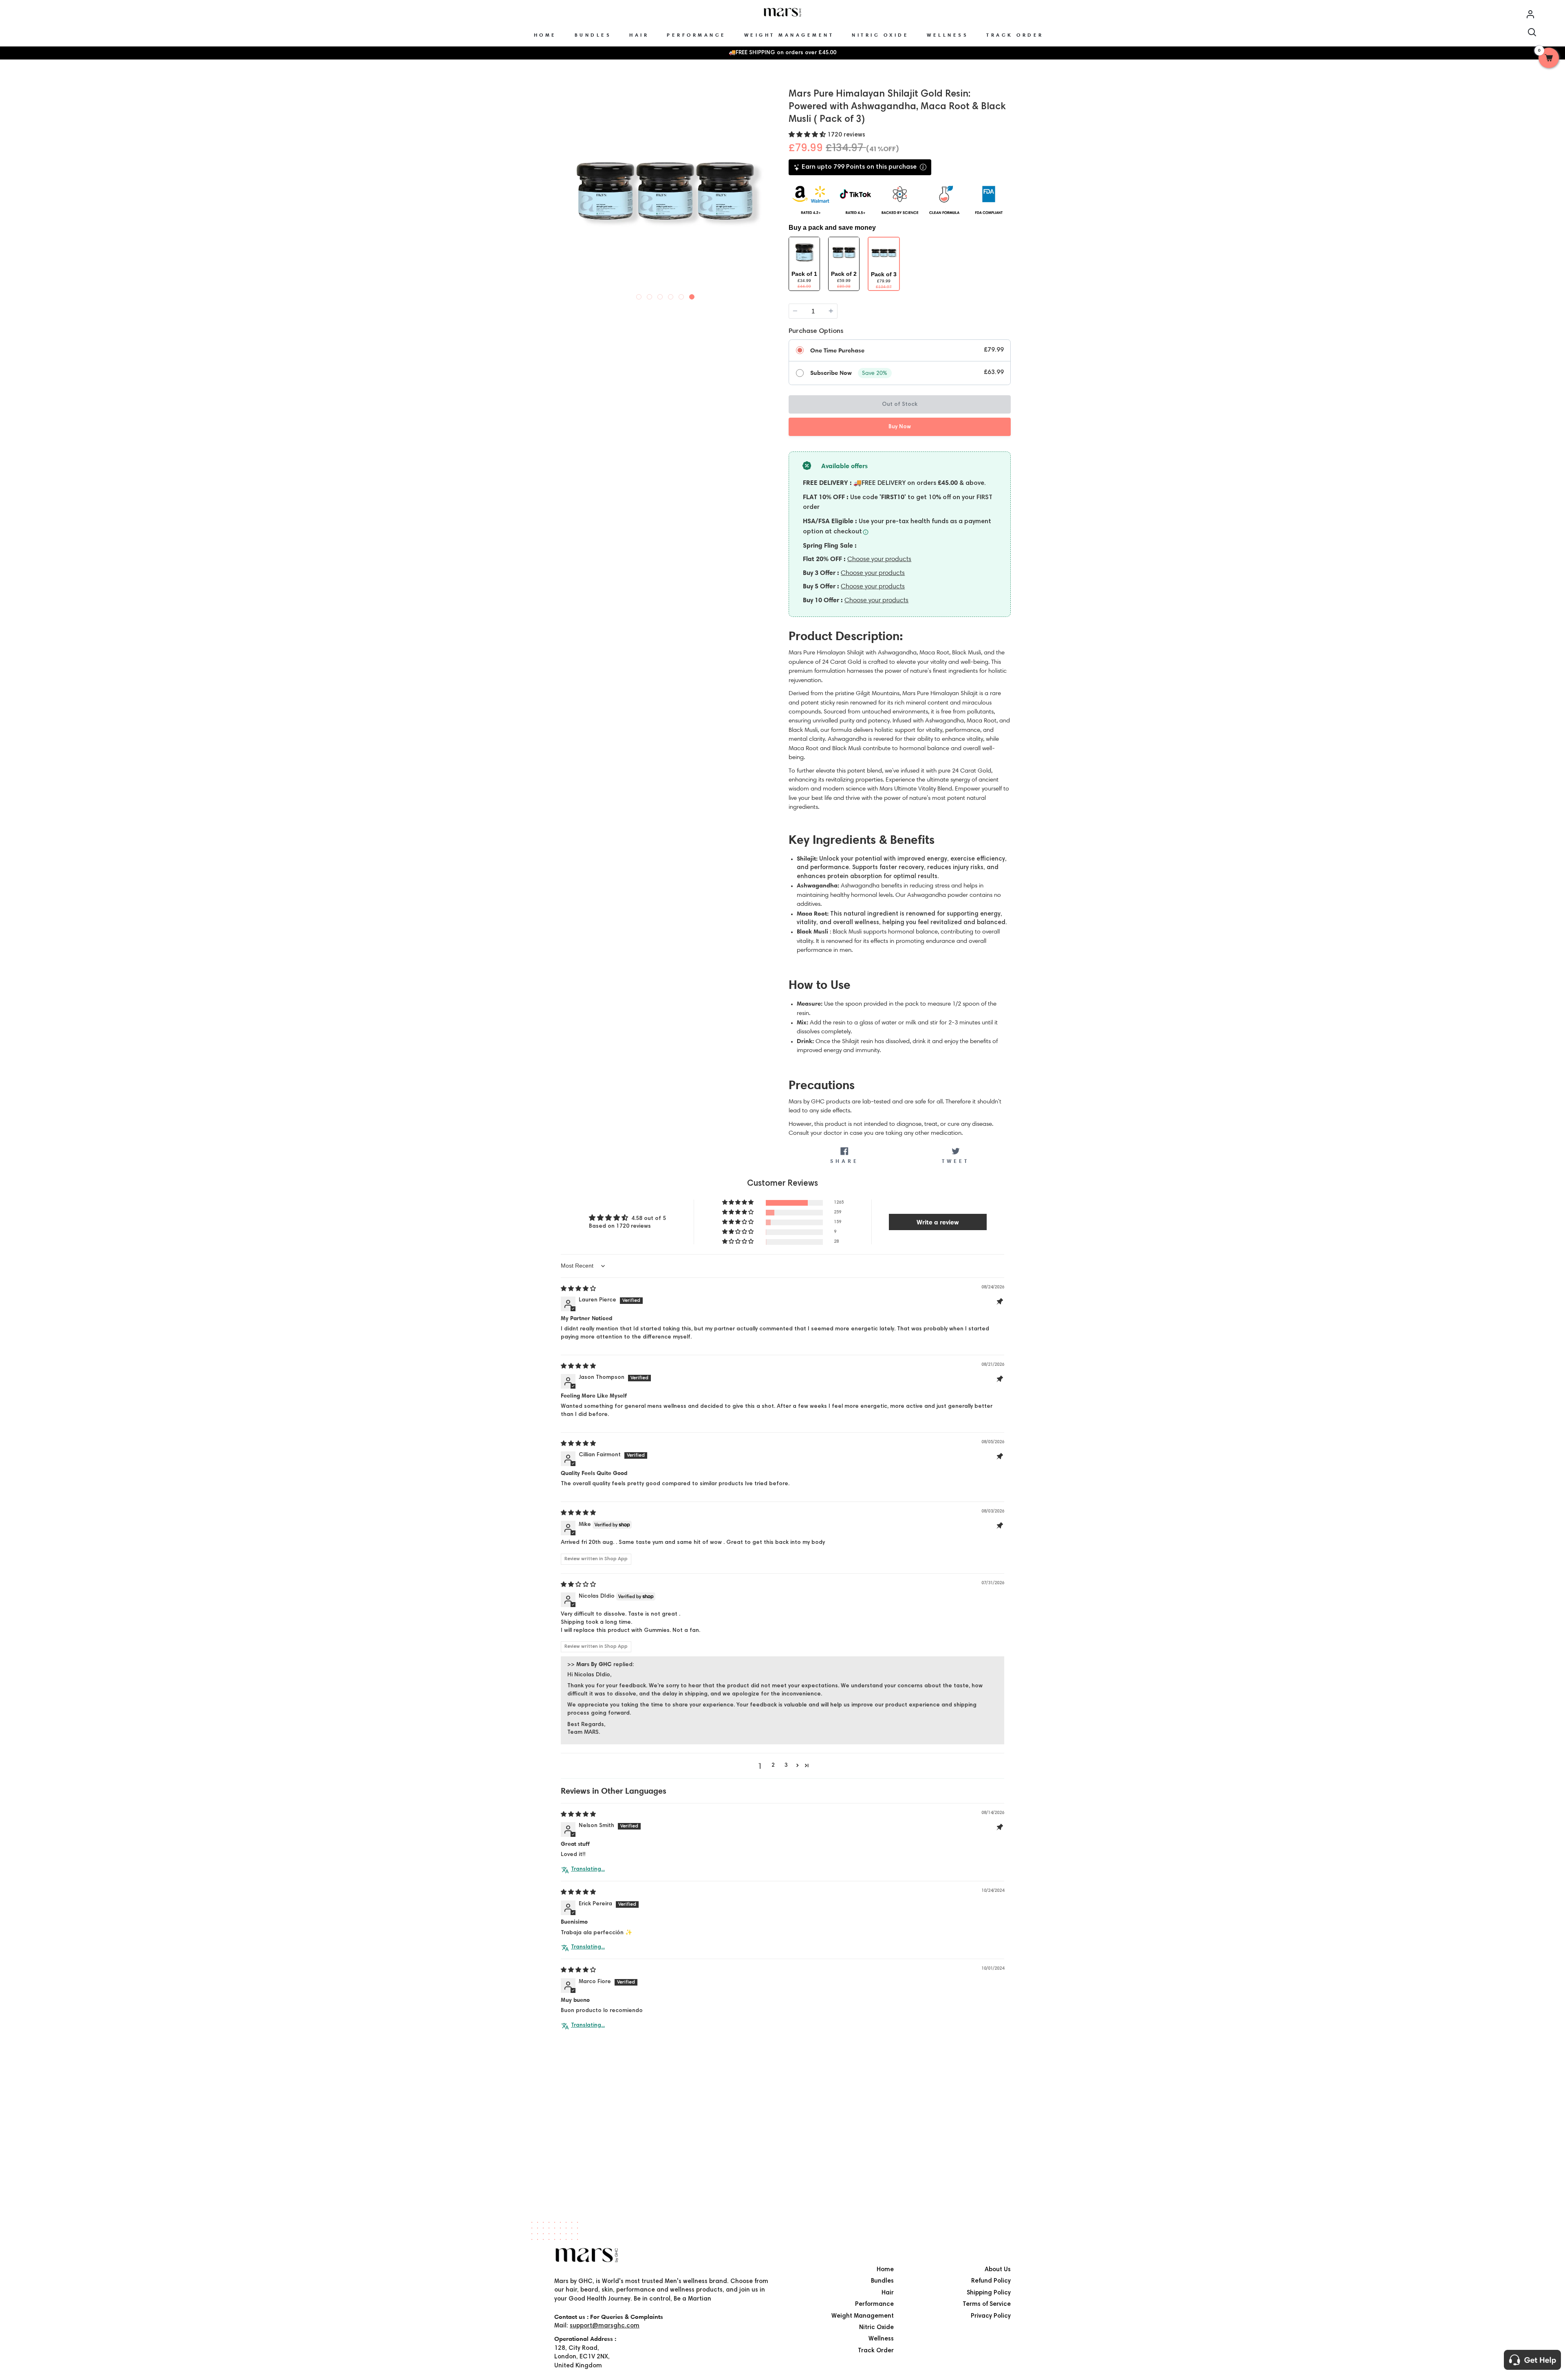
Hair (888, 2293)
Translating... (588, 1869)
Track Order (876, 2351)
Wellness (881, 2339)
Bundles (882, 2281)
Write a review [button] (938, 1222)
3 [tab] (660, 295)
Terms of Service (987, 2304)
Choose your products (879, 559)
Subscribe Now (831, 373)
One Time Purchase (837, 350)
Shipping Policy (989, 2293)
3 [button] (786, 1766)
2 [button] (773, 1766)
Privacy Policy (991, 2316)
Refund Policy (991, 2281)
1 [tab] (639, 295)
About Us (998, 2270)
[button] (808, 135)
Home (885, 2270)
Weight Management (863, 2316)
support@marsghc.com (605, 2326)
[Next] (769, 190)
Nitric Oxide (876, 2328)
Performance (874, 2304)
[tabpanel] (665, 191)
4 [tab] (671, 295)
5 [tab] (681, 295)
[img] (578, 1289)
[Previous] (562, 190)
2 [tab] (650, 295)
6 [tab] (692, 295)
